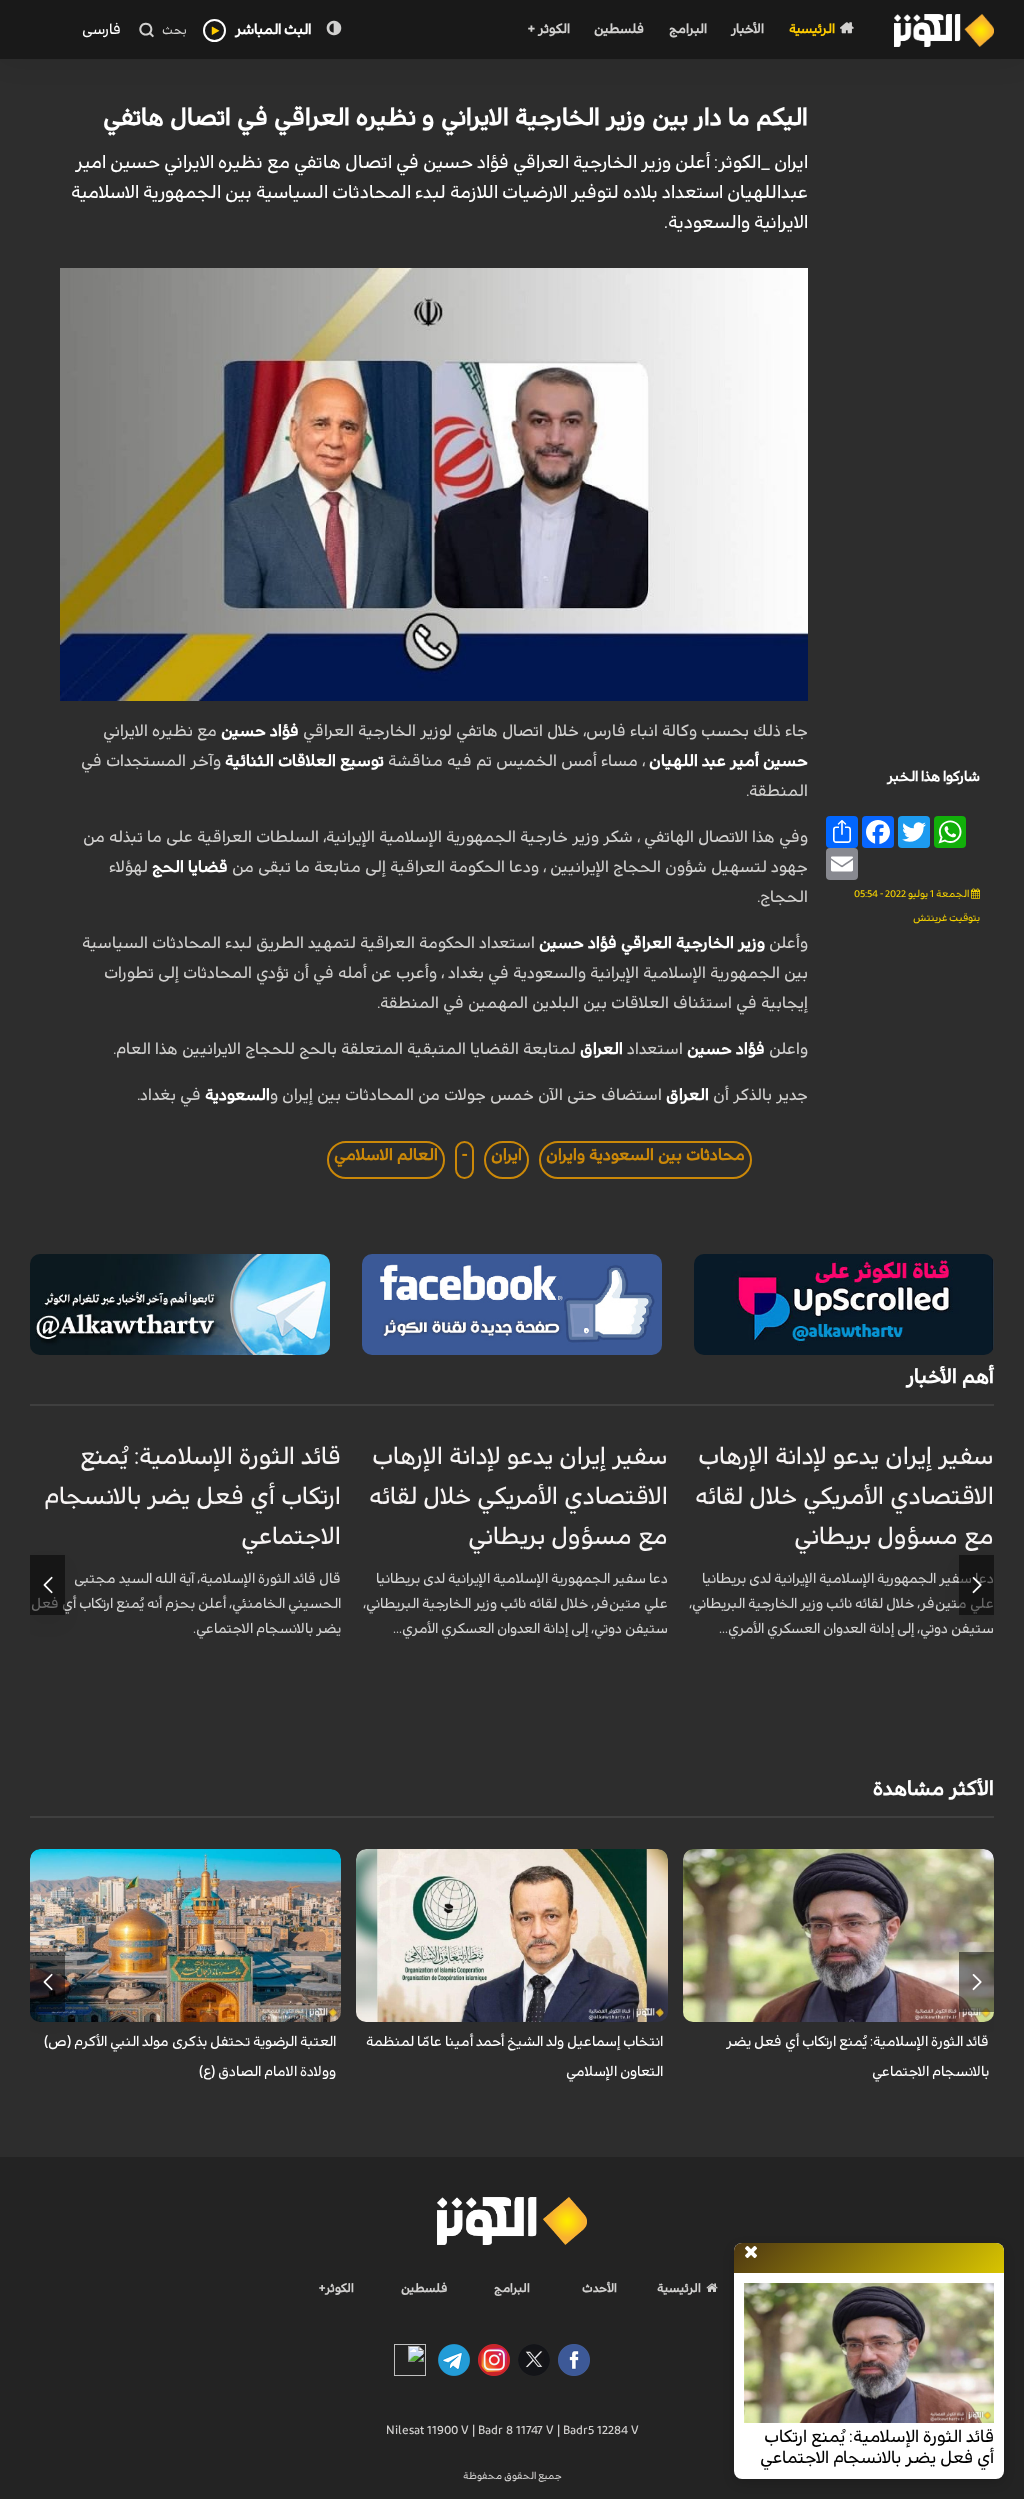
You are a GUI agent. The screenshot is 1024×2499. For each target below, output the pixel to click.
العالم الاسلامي (386, 1155)
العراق (601, 1049)
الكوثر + (548, 29)
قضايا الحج (192, 867)
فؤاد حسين (262, 731)
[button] (976, 1585)
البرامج (688, 29)
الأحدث (599, 2288)
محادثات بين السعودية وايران (645, 1155)
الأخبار (747, 29)
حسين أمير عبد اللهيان (728, 761)
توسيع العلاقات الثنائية (306, 761)
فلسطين (619, 29)
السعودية (237, 1095)
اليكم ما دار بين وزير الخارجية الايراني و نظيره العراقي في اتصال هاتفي (455, 118)
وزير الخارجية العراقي (693, 943)
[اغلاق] (751, 2253)
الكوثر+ (336, 2288)
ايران (506, 1155)
